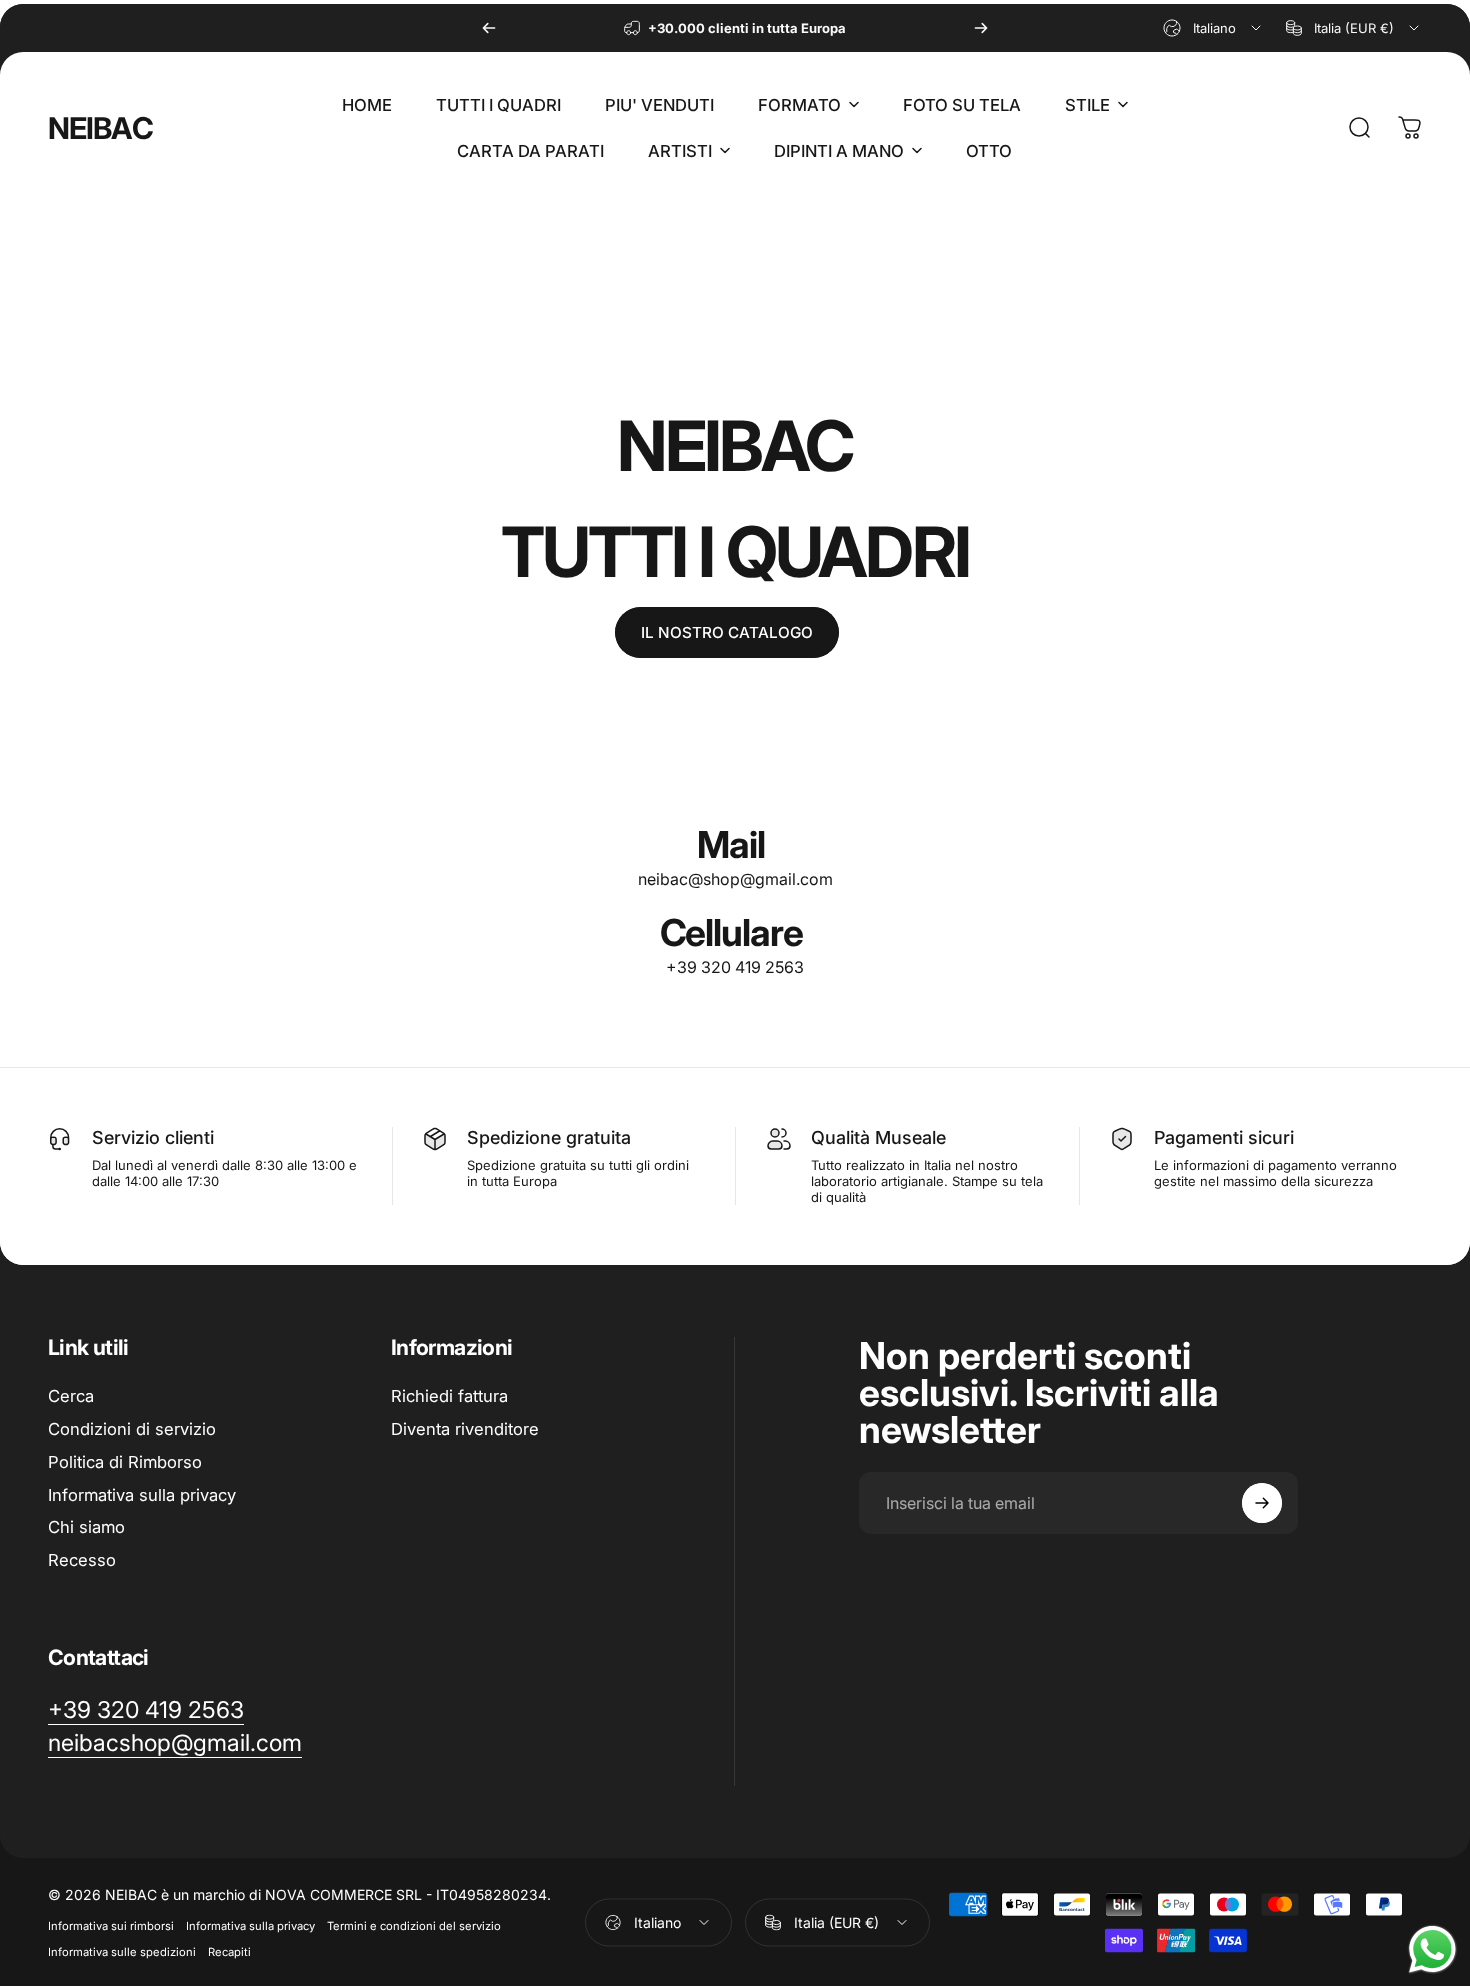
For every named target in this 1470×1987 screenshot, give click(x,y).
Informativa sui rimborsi (111, 1926)
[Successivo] (981, 28)
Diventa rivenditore (465, 1429)
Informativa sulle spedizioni (122, 1952)
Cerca (71, 1396)
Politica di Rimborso (125, 1462)
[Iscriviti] (1262, 1503)
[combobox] (1213, 28)
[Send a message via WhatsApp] (1432, 1949)
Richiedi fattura (449, 1396)
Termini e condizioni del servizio (414, 1926)
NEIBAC (100, 128)
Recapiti (229, 1952)
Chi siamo (86, 1527)
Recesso (82, 1560)
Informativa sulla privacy (142, 1495)
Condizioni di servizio (132, 1429)
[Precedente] (489, 28)
